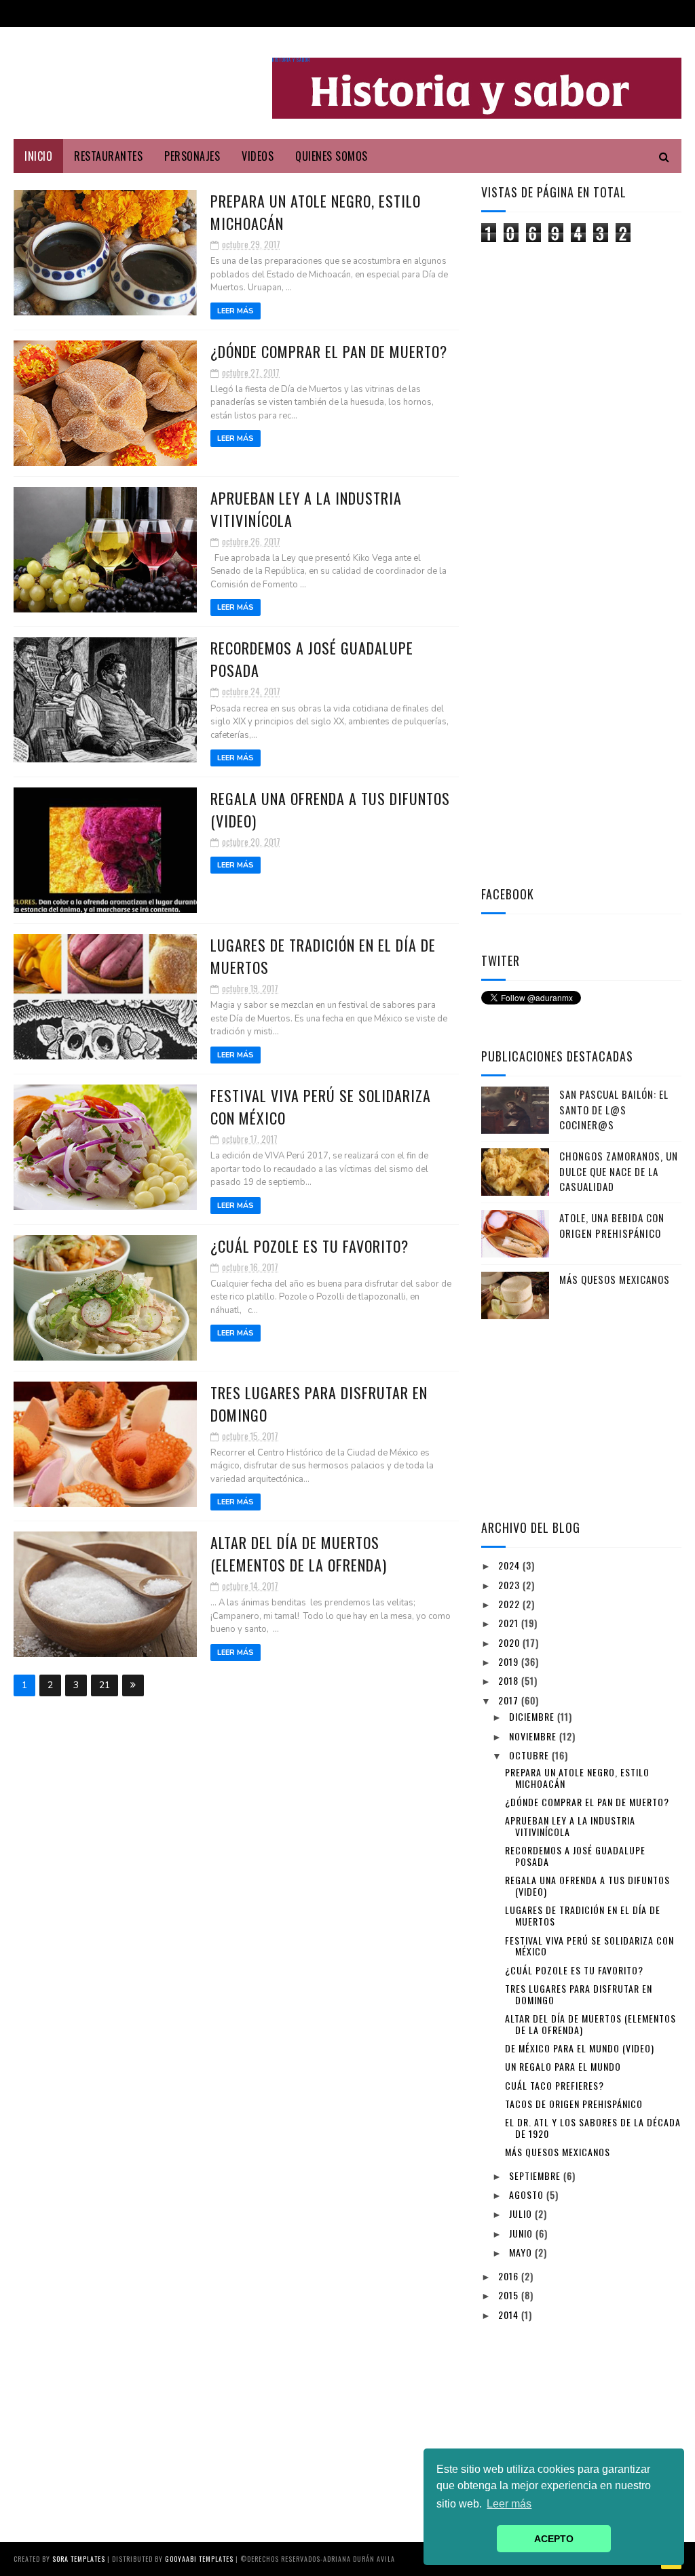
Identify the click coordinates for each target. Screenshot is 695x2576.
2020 (510, 1642)
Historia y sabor (291, 60)
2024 (510, 1565)
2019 (510, 1661)
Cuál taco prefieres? (555, 2085)
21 (105, 1685)
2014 (510, 2315)
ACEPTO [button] (554, 2539)
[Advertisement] (583, 460)
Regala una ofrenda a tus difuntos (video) (587, 1886)
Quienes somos (332, 156)
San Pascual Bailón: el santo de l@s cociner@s (614, 1109)
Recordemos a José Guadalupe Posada (575, 1856)
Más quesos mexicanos (615, 1279)
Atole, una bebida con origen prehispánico (612, 1225)
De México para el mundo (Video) (580, 2048)
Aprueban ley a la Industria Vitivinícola (570, 1826)
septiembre (536, 2175)
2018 (510, 1680)
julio (522, 2213)
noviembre (534, 1736)
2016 (510, 2276)
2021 (510, 1623)
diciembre (533, 1716)
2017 (510, 1700)
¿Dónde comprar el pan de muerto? (329, 351)
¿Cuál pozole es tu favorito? (309, 1246)
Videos (258, 156)
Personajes (192, 156)
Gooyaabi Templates (199, 2559)
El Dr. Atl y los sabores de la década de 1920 (593, 2128)
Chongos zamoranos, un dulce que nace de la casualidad (619, 1171)
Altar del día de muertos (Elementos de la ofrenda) (299, 1554)
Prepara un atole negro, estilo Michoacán (577, 1778)
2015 (510, 2295)
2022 (510, 1604)
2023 (510, 1585)
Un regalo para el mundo (563, 2066)
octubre (530, 1755)
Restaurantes (108, 156)
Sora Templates (79, 2559)
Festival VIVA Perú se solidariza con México (589, 1946)
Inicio (38, 156)
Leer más (236, 311)
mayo (522, 2252)
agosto (528, 2194)
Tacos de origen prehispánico (574, 2104)
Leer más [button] (509, 2504)
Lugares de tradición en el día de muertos (583, 1915)
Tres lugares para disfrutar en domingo (579, 1994)
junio (522, 2233)
